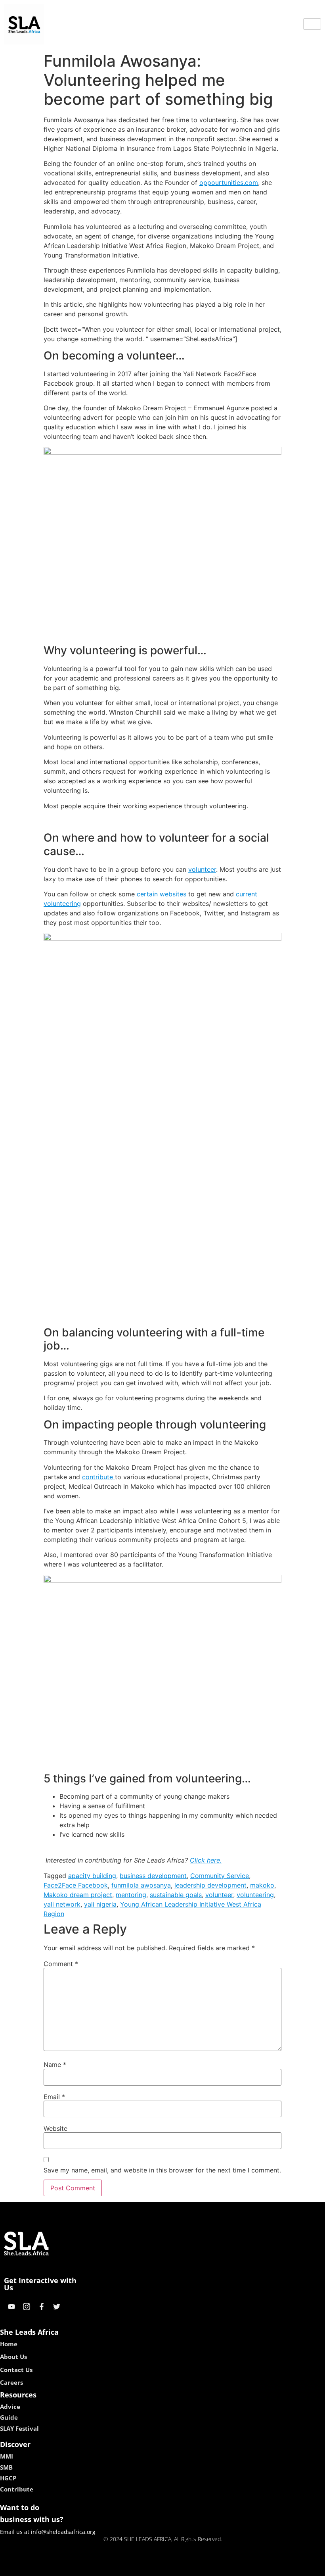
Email (54, 2097)
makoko (262, 1885)
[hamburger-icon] (312, 24)
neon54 (218, 2567)
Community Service (220, 1876)
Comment (61, 1964)
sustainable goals (176, 1895)
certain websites (162, 894)
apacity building (92, 1876)
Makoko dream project (78, 1895)
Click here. (206, 1860)
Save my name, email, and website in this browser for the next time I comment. (162, 2170)
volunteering (255, 1895)
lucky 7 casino (184, 2567)
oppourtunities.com (229, 183)
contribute (98, 1477)
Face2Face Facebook (76, 1885)
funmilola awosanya (141, 1885)
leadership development (210, 1885)
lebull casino (141, 2567)
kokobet (108, 2567)
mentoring (131, 1895)
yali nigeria (100, 1904)
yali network (62, 1904)
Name (55, 2065)
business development (153, 1876)
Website (55, 2128)
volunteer (202, 869)
